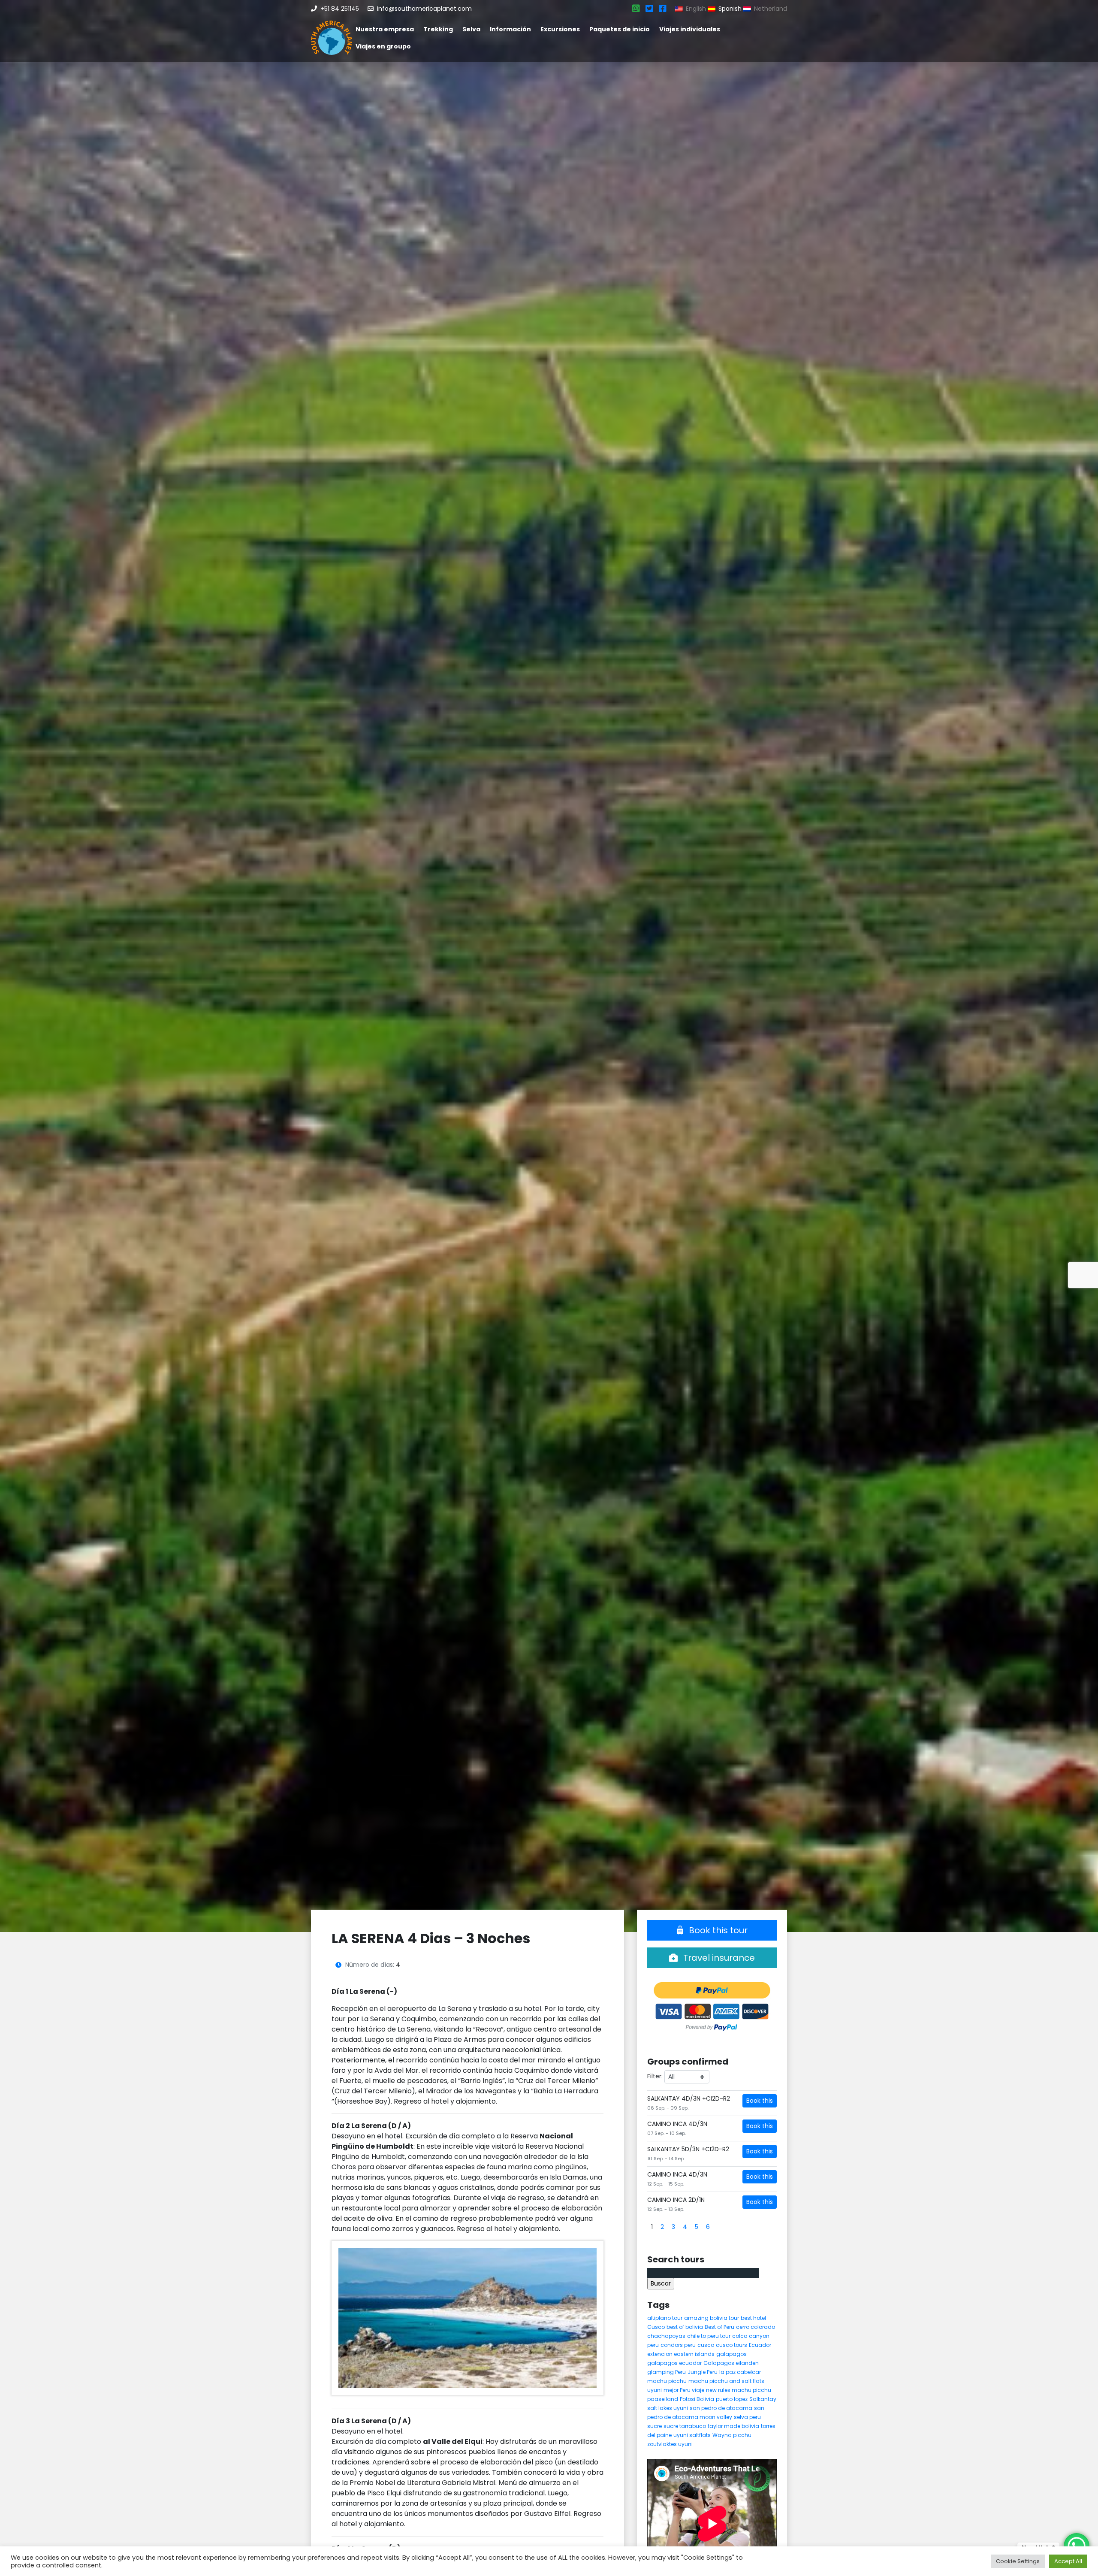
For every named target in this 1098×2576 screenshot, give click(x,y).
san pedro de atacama (721, 2408)
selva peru (747, 2417)
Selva (471, 29)
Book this (760, 2101)
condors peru (678, 2345)
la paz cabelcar (740, 2372)
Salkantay (763, 2399)
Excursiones (560, 29)
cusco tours (731, 2345)
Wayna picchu (732, 2435)
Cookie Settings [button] (1018, 2561)
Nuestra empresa (385, 29)
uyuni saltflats (692, 2435)
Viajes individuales (690, 29)
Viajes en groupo (383, 46)
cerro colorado (756, 2327)
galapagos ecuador (674, 2363)
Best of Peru (719, 2327)
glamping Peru (667, 2372)
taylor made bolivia (733, 2426)
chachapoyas (666, 2336)
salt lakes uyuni (668, 2408)
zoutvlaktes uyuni (670, 2444)
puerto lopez (732, 2399)
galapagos (731, 2354)
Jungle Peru (703, 2372)
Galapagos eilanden (731, 2363)
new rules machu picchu (739, 2390)
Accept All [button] (1068, 2561)
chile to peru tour (709, 2336)
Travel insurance (718, 1958)
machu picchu (667, 2381)
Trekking (438, 29)
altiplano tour (665, 2318)
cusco (706, 2345)
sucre (655, 2426)
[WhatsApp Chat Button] (1077, 2546)
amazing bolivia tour (712, 2318)
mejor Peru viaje (684, 2390)
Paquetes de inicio (620, 29)
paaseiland (663, 2399)
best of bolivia (685, 2327)
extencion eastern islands (681, 2354)
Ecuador (760, 2345)
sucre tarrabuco (685, 2426)
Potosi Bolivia (697, 2399)
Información (510, 29)
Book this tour (717, 1930)
